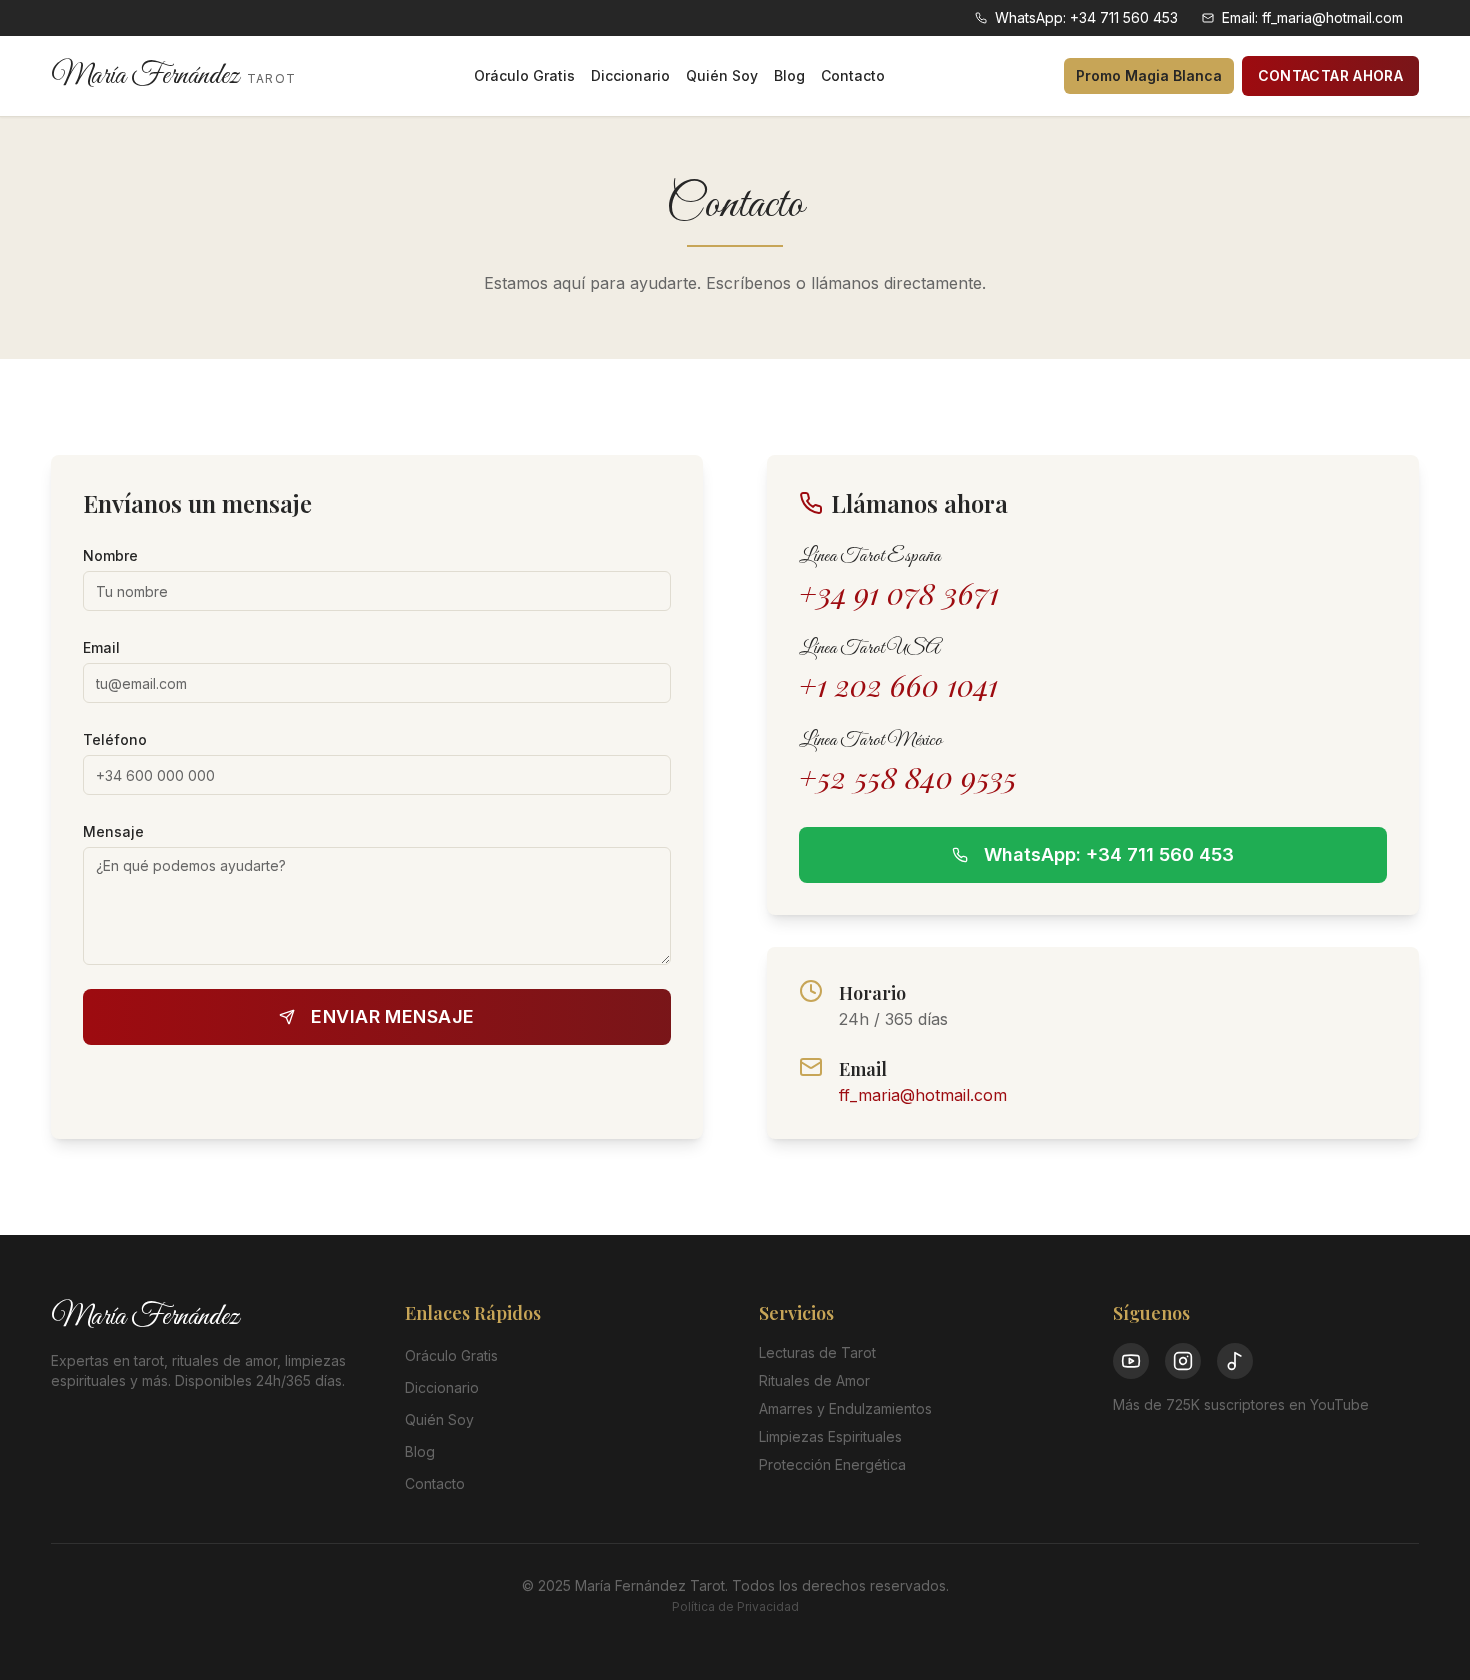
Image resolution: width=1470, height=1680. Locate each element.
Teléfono (115, 739)
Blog (789, 75)
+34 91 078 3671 (899, 593)
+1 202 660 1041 (898, 685)
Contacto (853, 75)
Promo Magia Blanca (1149, 75)
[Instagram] (1183, 1361)
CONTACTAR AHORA (1330, 75)
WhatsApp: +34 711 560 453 (1109, 854)
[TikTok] (1235, 1361)
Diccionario (630, 75)
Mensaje (113, 831)
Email (101, 647)
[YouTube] (1131, 1361)
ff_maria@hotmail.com (923, 1095)
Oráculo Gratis (524, 75)
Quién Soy (722, 75)
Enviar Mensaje (392, 1016)
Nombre (110, 555)
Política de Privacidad (735, 1606)
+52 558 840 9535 (908, 777)
